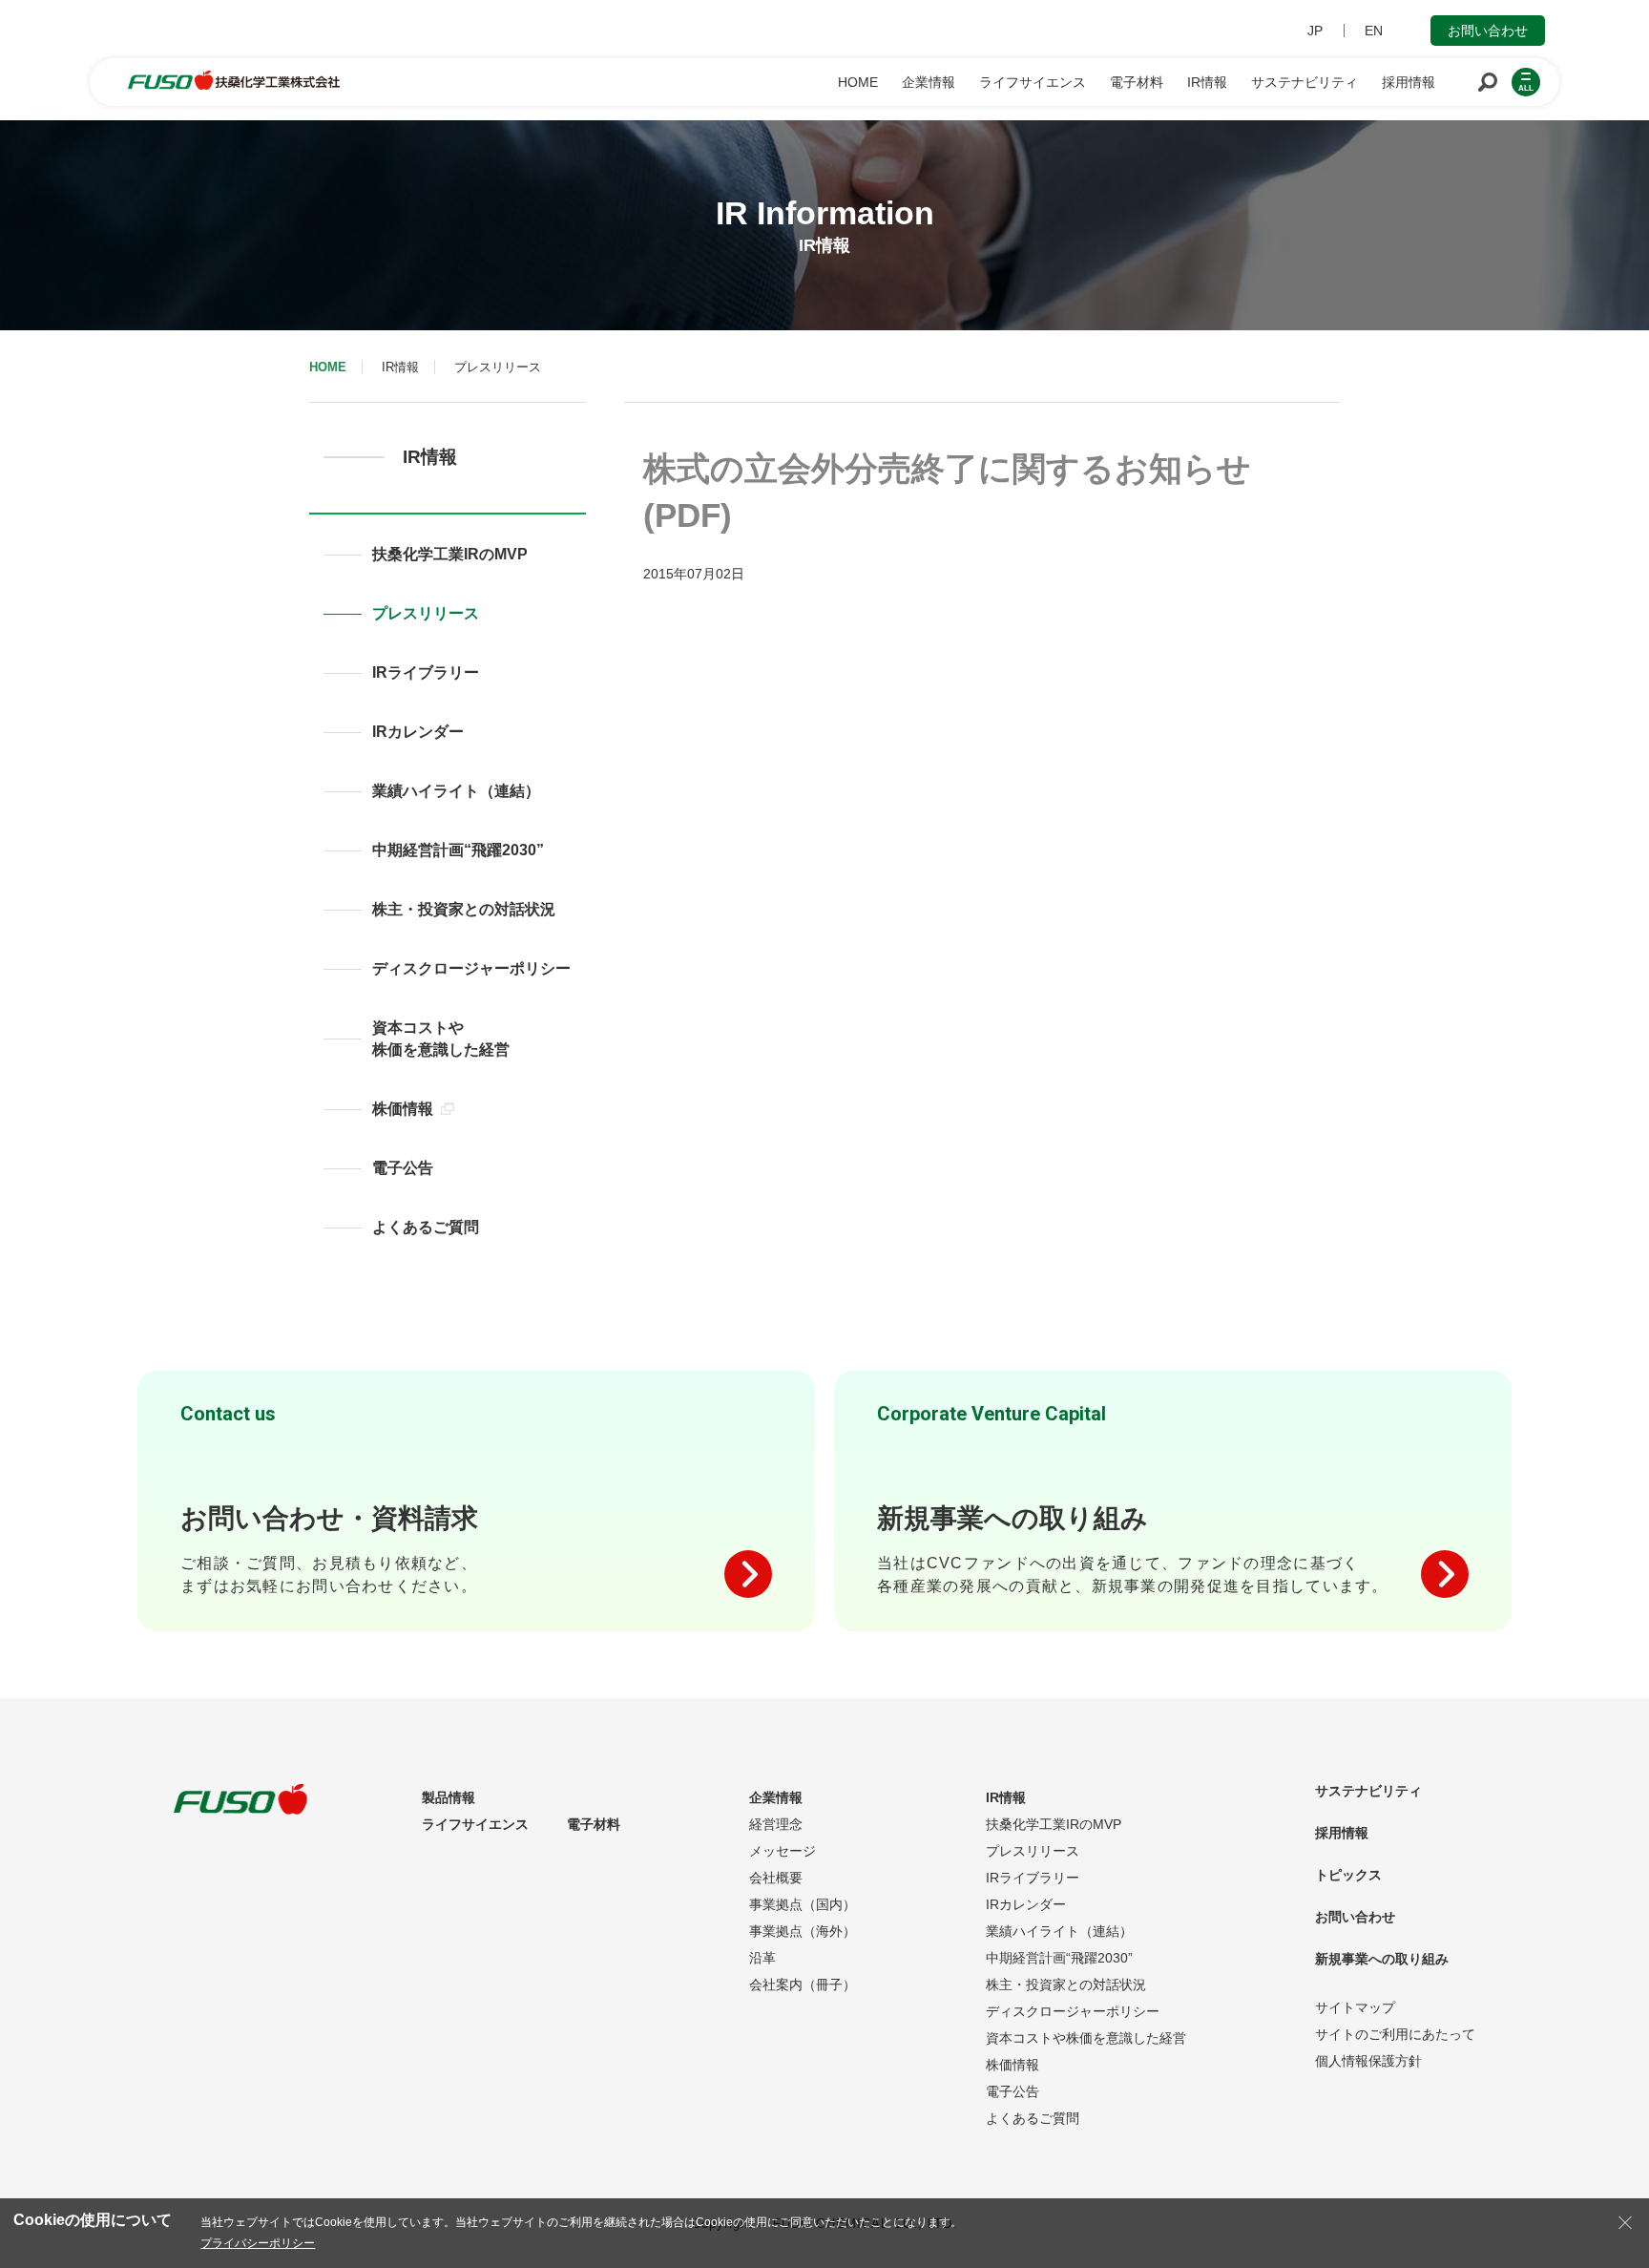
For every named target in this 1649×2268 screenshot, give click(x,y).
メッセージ (783, 1851)
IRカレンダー (418, 732)
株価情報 (403, 1109)
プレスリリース (426, 613)
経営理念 (776, 1824)
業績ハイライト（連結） (456, 791)
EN (1374, 31)
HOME (328, 367)
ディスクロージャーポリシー (471, 968)
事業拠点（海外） (803, 1931)
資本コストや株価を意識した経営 (441, 1039)
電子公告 (403, 1168)
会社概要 (776, 1878)
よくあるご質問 (426, 1227)
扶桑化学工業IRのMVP (450, 554)
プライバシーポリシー (258, 2243)
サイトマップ (1355, 2007)
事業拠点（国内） (803, 1904)
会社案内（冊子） (803, 1984)
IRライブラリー (426, 672)
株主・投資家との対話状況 (464, 909)
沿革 (762, 1958)
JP (1315, 31)
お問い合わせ (1488, 31)
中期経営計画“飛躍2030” (458, 850)
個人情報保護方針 (1368, 2061)
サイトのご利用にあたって (1395, 2034)
